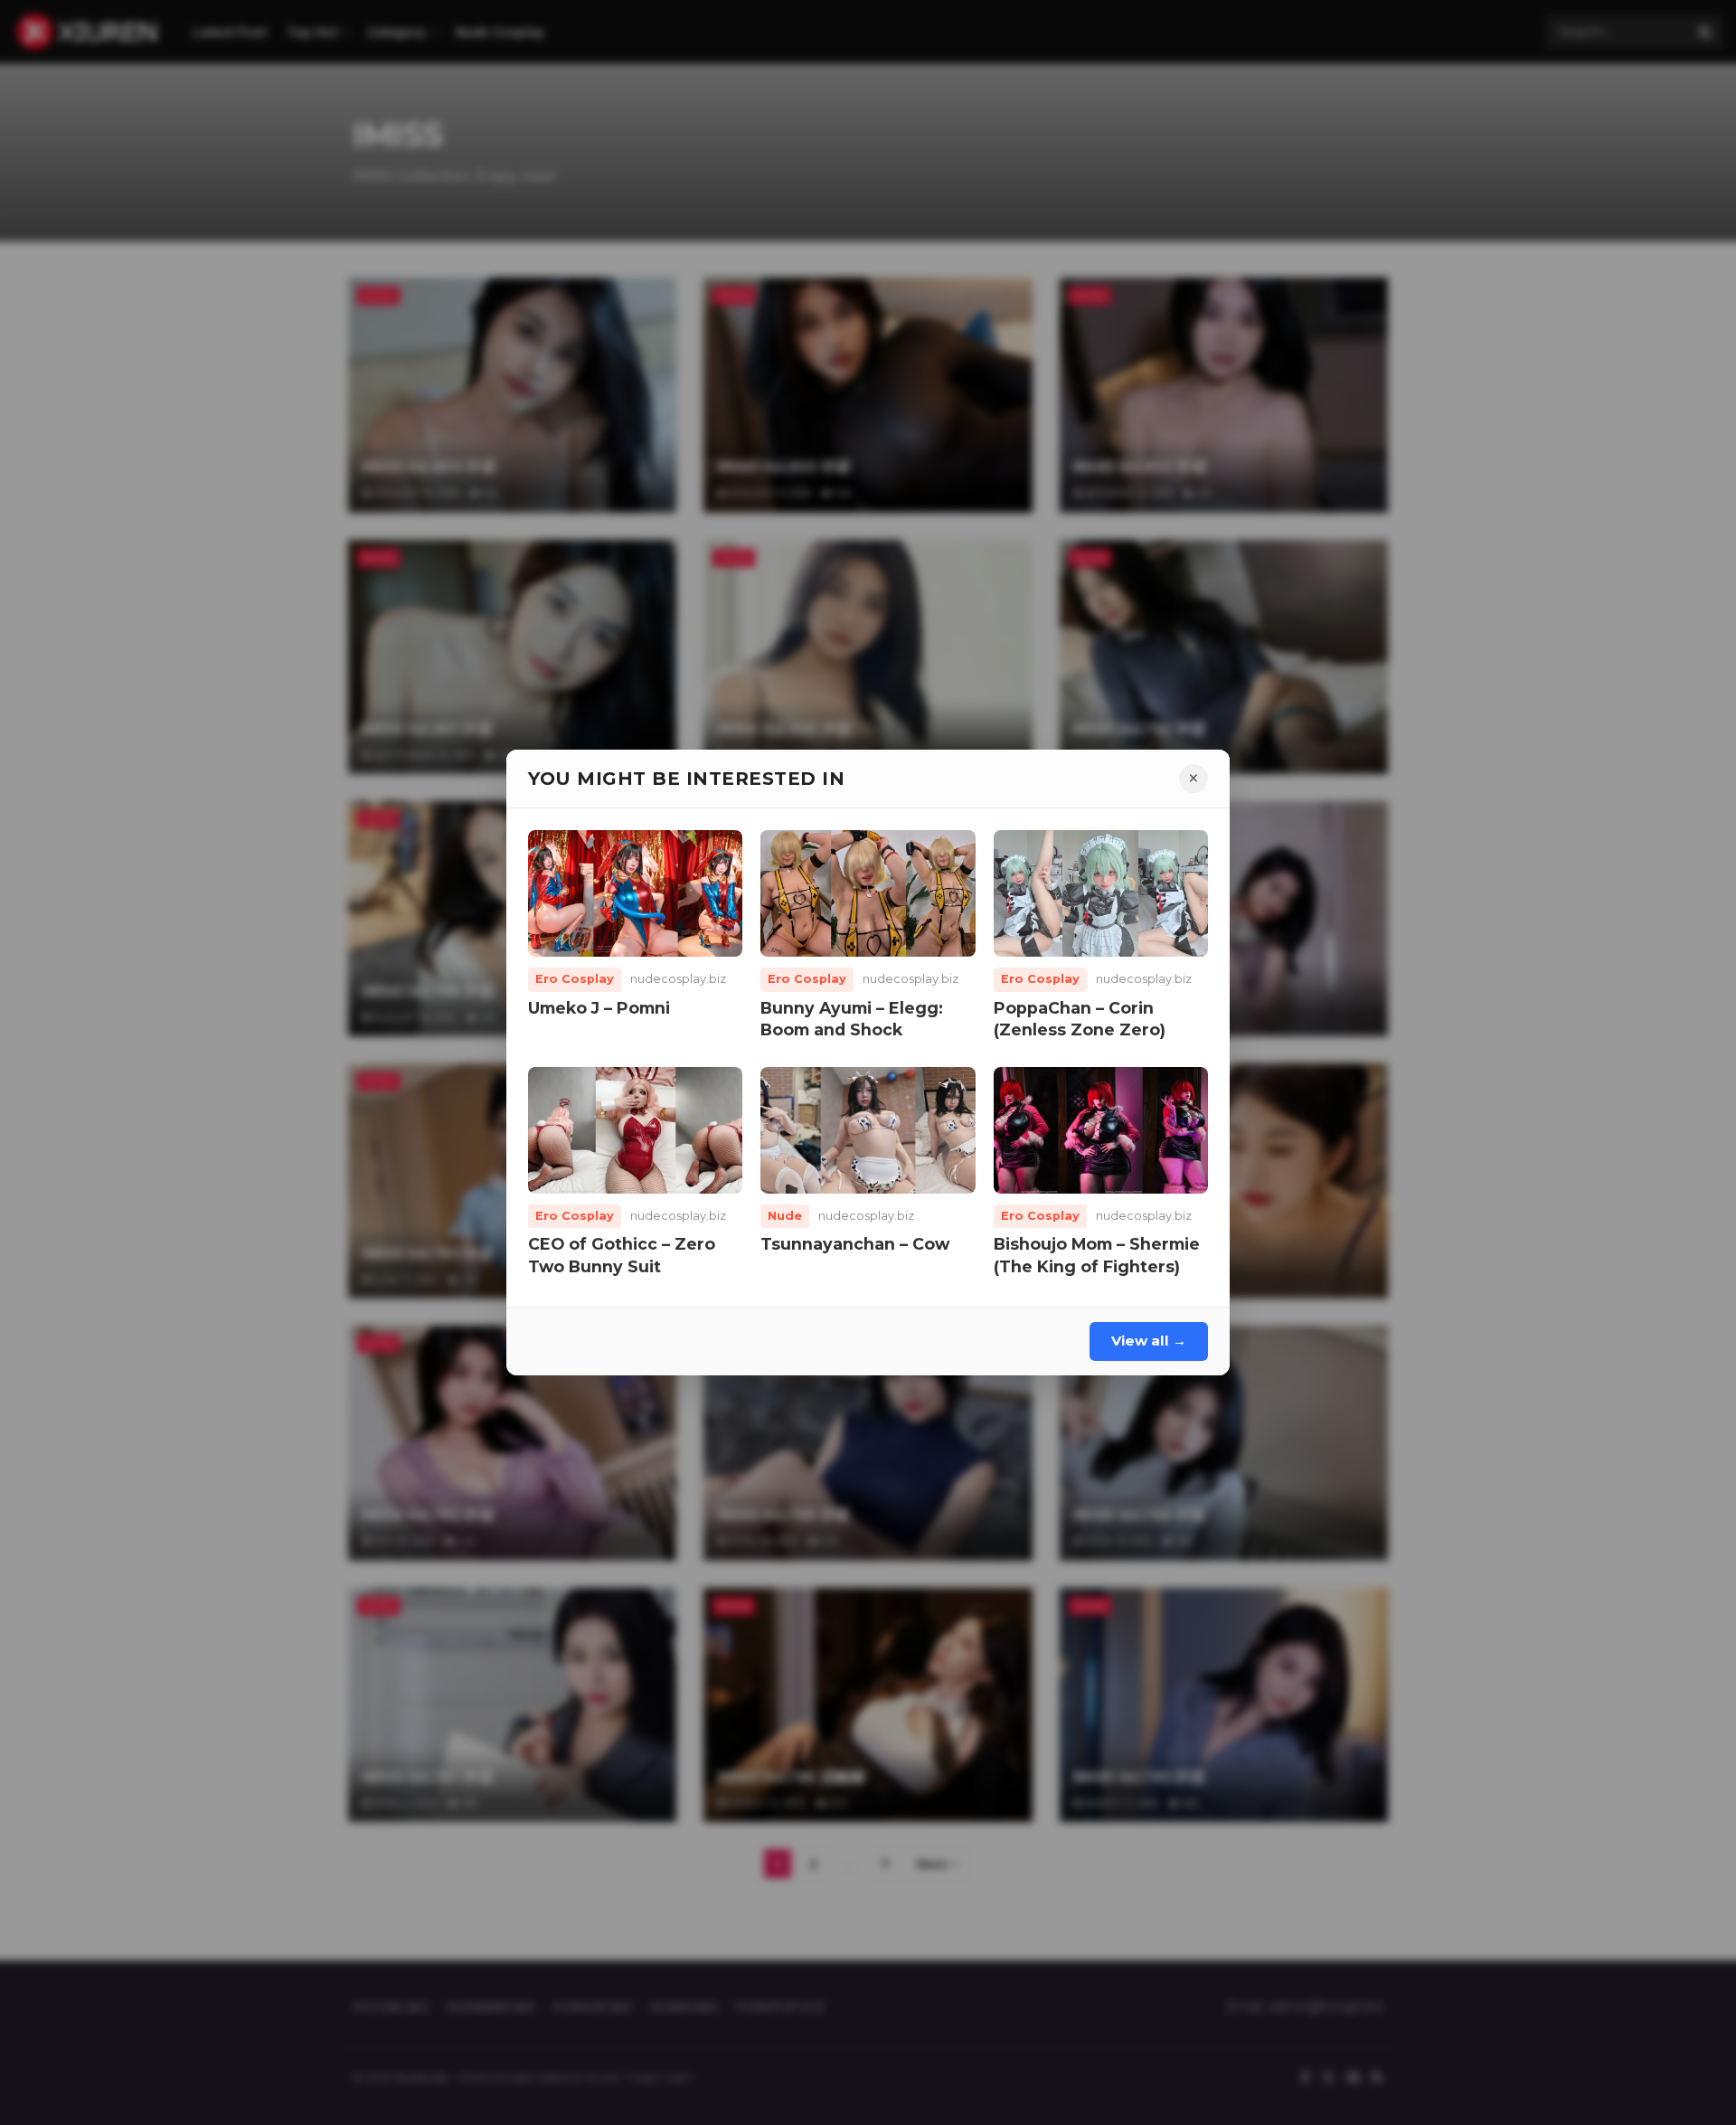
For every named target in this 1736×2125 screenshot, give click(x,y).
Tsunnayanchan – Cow (855, 1244)
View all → (1149, 1341)
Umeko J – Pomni (599, 1008)
